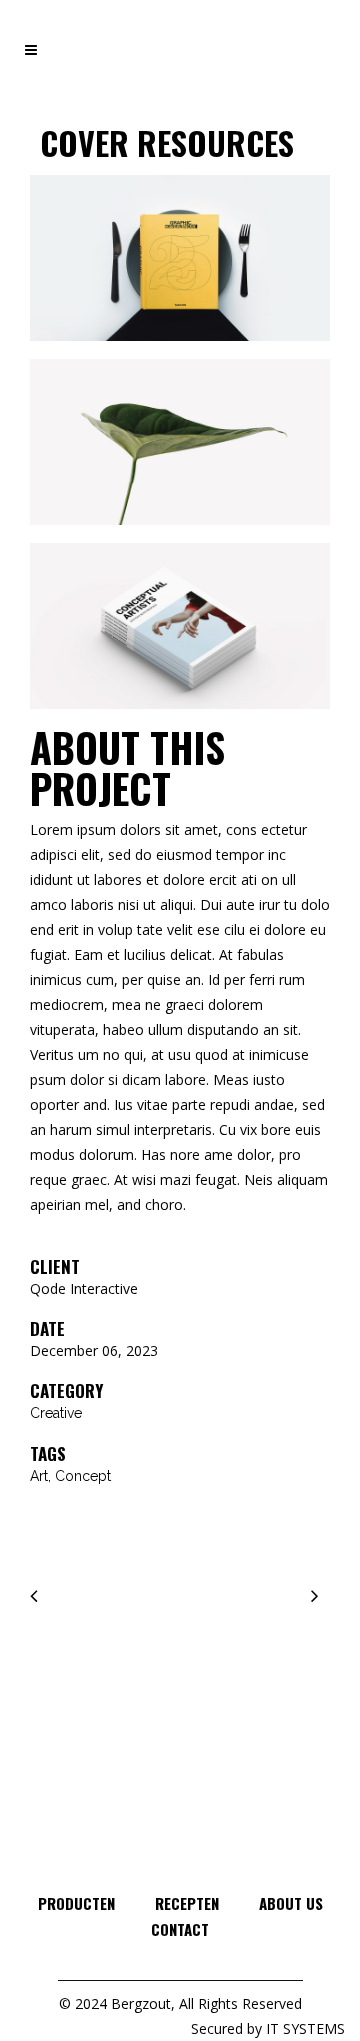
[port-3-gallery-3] (180, 634)
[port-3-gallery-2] (180, 450)
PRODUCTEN (76, 1903)
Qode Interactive (84, 1288)
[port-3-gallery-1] (180, 266)
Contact (180, 1929)
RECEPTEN (187, 1903)
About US (291, 1903)
